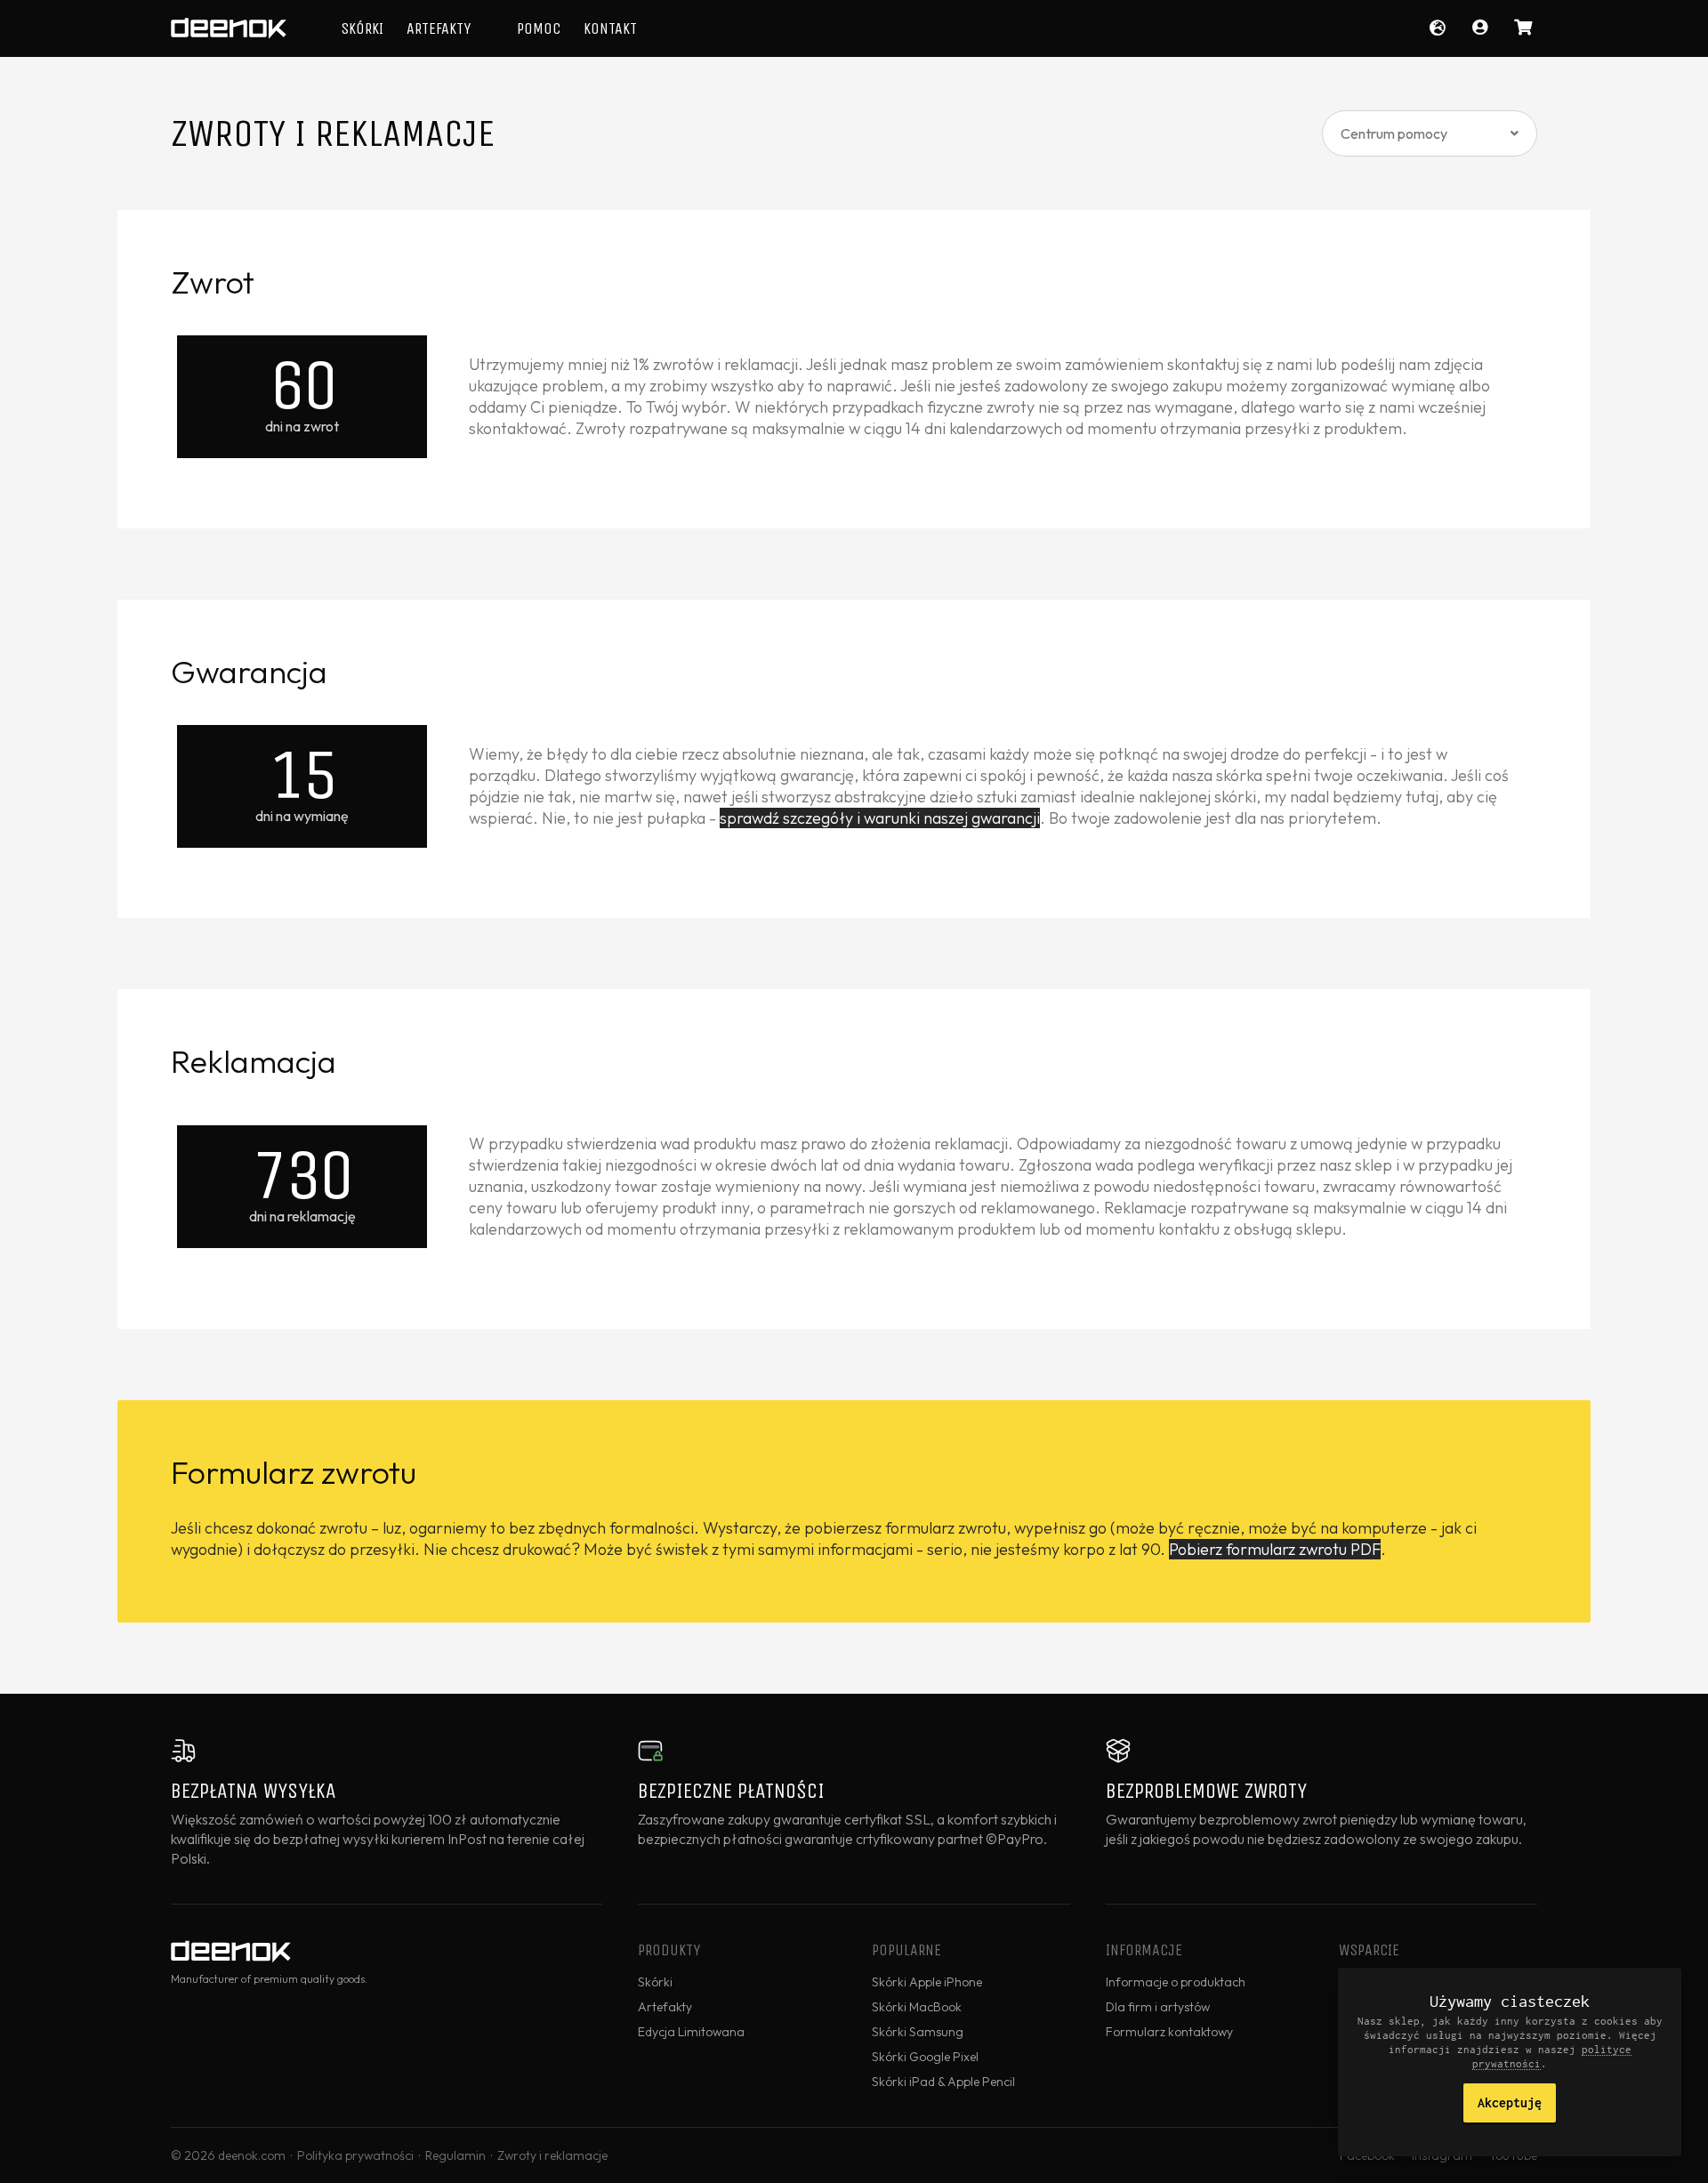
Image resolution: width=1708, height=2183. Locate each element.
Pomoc (539, 28)
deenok (229, 28)
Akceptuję (1510, 2102)
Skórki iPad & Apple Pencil (943, 2082)
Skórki (362, 28)
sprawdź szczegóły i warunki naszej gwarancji (880, 818)
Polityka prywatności (355, 2155)
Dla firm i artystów (1158, 2007)
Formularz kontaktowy (1169, 2032)
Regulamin (455, 2155)
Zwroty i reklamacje (552, 2155)
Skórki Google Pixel (925, 2057)
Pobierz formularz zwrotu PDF (1275, 1549)
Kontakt (610, 28)
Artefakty (439, 28)
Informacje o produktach (1176, 1982)
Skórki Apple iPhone (927, 1982)
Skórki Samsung (918, 2032)
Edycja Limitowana (691, 2032)
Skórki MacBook (917, 2007)
